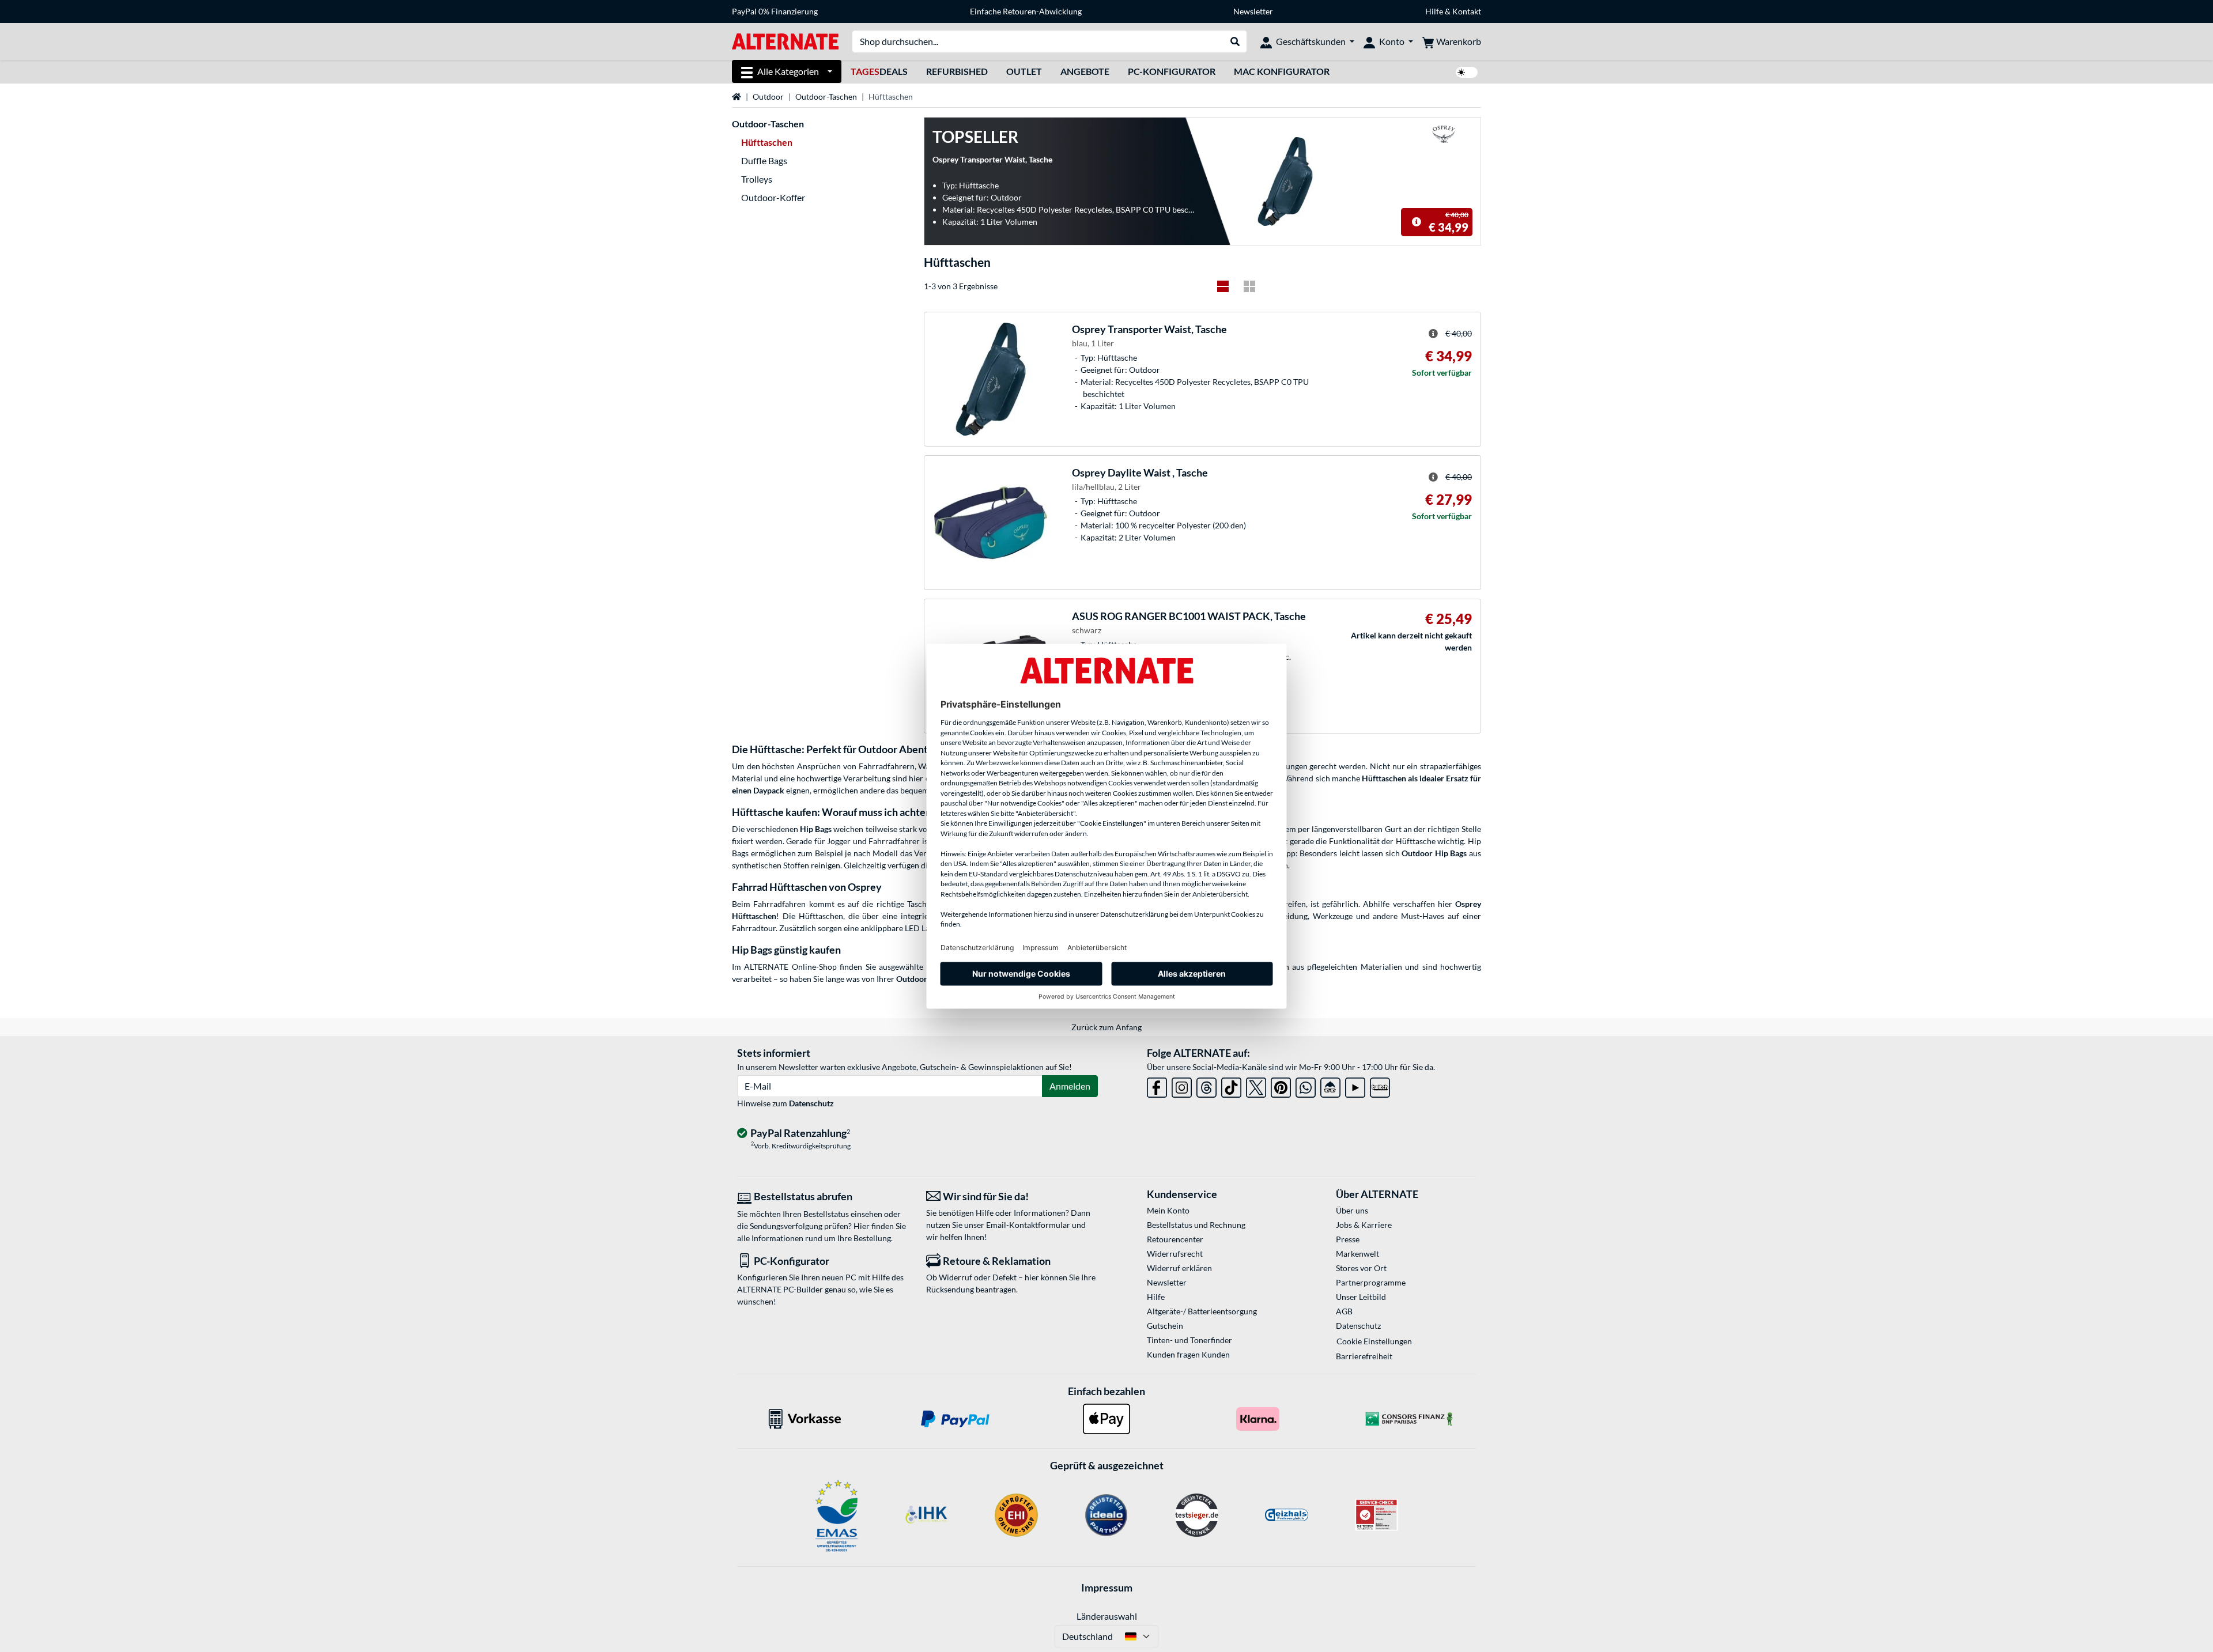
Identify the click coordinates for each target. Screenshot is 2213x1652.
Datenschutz (811, 1103)
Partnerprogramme (1371, 1282)
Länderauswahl (1107, 1616)
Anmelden (1070, 1086)
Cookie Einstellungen (1374, 1341)
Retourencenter (1175, 1239)
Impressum (1107, 1587)
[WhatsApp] (1306, 1085)
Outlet (1024, 71)
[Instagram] (1182, 1085)
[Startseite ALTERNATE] (785, 41)
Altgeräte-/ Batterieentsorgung (1202, 1311)
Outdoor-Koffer (773, 197)
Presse (1348, 1239)
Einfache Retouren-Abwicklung (1026, 11)
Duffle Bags (764, 160)
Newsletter (1253, 11)
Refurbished (957, 71)
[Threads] (1206, 1085)
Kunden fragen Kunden (1188, 1354)
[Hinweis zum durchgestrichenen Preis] (1417, 222)
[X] (1256, 1085)
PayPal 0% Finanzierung (775, 11)
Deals (879, 71)
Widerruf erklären (1179, 1268)
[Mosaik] (1249, 286)
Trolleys (757, 179)
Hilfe (1434, 11)
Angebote (1085, 71)
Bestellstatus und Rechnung (1196, 1225)
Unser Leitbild (1361, 1297)
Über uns (1352, 1210)
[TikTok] (1231, 1085)
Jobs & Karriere (1364, 1225)
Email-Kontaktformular (1028, 1225)
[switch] (1467, 72)
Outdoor (768, 97)
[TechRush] (1330, 1085)
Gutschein (1165, 1326)
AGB (1344, 1311)
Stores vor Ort (1361, 1268)
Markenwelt (1357, 1254)
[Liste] (1223, 286)
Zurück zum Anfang (1106, 1027)
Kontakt (1467, 11)
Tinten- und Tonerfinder (1189, 1340)
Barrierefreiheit (1364, 1356)
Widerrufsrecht (1175, 1254)
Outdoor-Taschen (826, 97)
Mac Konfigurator (1282, 71)
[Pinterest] (1281, 1085)
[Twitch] (1380, 1085)
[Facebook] (1157, 1085)
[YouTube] (1355, 1085)
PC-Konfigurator (1172, 71)
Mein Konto (1168, 1210)
